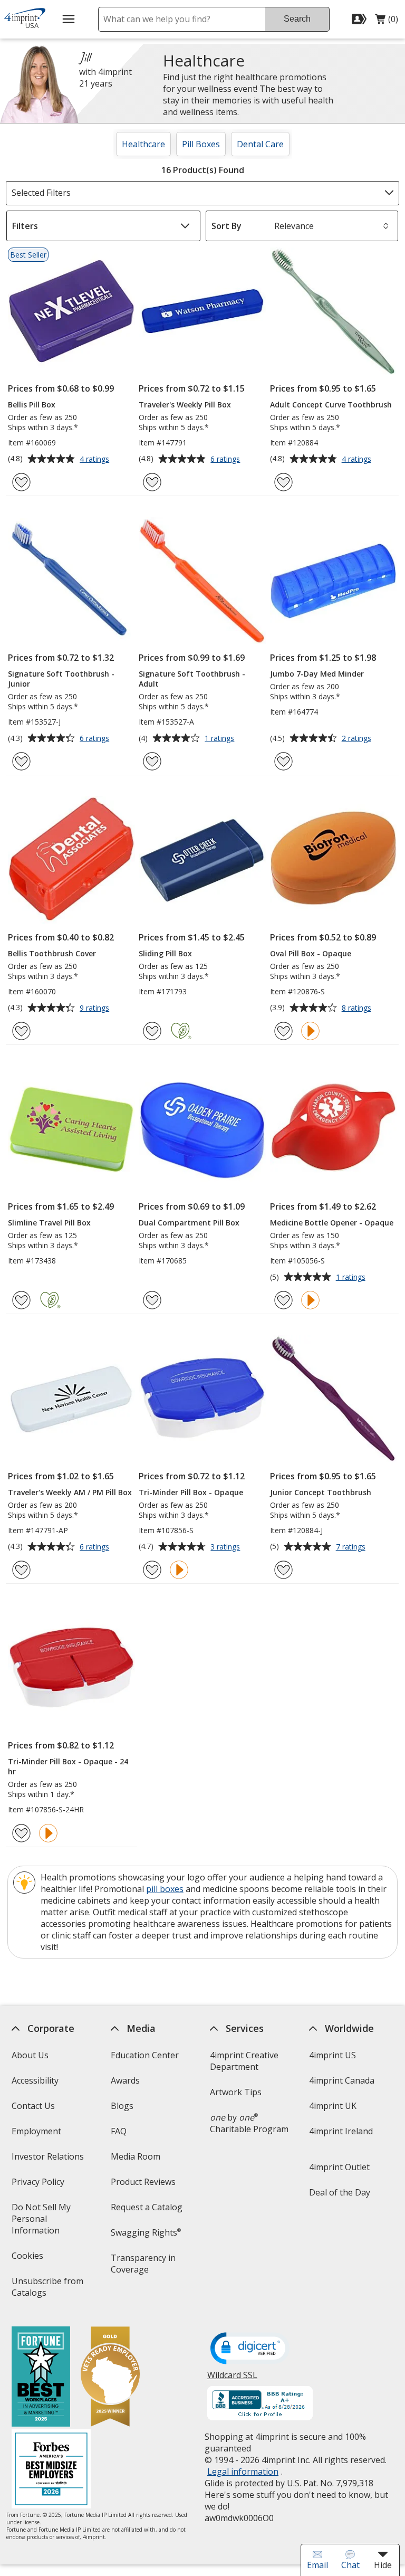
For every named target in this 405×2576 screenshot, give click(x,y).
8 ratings (358, 1009)
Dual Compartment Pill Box (189, 1223)
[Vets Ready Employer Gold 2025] (110, 2378)
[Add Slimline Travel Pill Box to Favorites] (21, 1300)
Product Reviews (143, 2182)
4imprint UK (333, 2106)
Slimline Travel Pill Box (49, 1223)
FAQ (119, 2131)
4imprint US (332, 2055)
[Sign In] (360, 19)
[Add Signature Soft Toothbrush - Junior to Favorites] (21, 761)
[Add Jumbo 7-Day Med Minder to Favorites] (283, 761)
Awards (125, 2080)
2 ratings (358, 739)
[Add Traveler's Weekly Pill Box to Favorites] (152, 482)
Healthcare (143, 144)
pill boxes (165, 1889)
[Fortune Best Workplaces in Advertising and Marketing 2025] (40, 2378)
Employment (36, 2131)
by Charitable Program (249, 2123)
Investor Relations (49, 2160)
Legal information (243, 2472)
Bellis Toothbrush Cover (52, 953)
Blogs (122, 2106)
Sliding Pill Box (165, 953)
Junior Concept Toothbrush (321, 1492)
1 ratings (221, 739)
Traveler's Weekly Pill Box (185, 405)
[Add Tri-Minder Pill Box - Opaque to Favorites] (152, 1570)
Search (297, 19)
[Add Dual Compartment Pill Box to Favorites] (152, 1300)
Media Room (136, 2156)
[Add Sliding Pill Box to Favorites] (152, 1031)
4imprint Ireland (341, 2131)
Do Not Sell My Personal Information (50, 2222)
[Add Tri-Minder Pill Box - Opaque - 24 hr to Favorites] (21, 1833)
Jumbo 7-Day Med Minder (317, 674)
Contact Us (33, 2106)
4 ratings (96, 460)
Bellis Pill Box (32, 405)
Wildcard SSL (232, 2379)
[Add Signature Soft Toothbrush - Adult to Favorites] (152, 761)
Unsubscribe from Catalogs (47, 2290)
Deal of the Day (340, 2192)
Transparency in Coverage (145, 2267)
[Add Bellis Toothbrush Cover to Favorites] (21, 1031)
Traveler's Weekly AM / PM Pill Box (70, 1492)
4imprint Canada (342, 2080)
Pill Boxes (201, 144)
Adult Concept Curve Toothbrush (331, 405)
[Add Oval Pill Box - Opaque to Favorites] (283, 1031)
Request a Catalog (147, 2207)
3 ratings (226, 1547)
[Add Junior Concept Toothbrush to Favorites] (283, 1570)
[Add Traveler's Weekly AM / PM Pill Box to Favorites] (21, 1570)
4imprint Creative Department (244, 2061)
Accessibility (35, 2080)
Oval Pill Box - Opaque (311, 953)
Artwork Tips (236, 2092)
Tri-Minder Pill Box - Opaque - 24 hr (68, 1766)
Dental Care (260, 144)
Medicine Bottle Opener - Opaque (332, 1223)
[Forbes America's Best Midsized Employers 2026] (51, 2470)
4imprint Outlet (339, 2167)
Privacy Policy (39, 2185)
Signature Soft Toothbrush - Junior (61, 679)
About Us (30, 2055)
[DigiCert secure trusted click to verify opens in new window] (250, 2349)
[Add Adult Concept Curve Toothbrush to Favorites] (283, 482)
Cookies (28, 2259)
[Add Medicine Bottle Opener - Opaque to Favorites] (283, 1300)
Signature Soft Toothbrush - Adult (192, 679)
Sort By (226, 226)
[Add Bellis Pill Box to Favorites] (21, 482)
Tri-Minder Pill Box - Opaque (191, 1492)
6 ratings (226, 460)
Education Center (145, 2055)
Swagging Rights (146, 2232)
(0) (387, 22)
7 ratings (352, 1547)
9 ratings (96, 1009)
